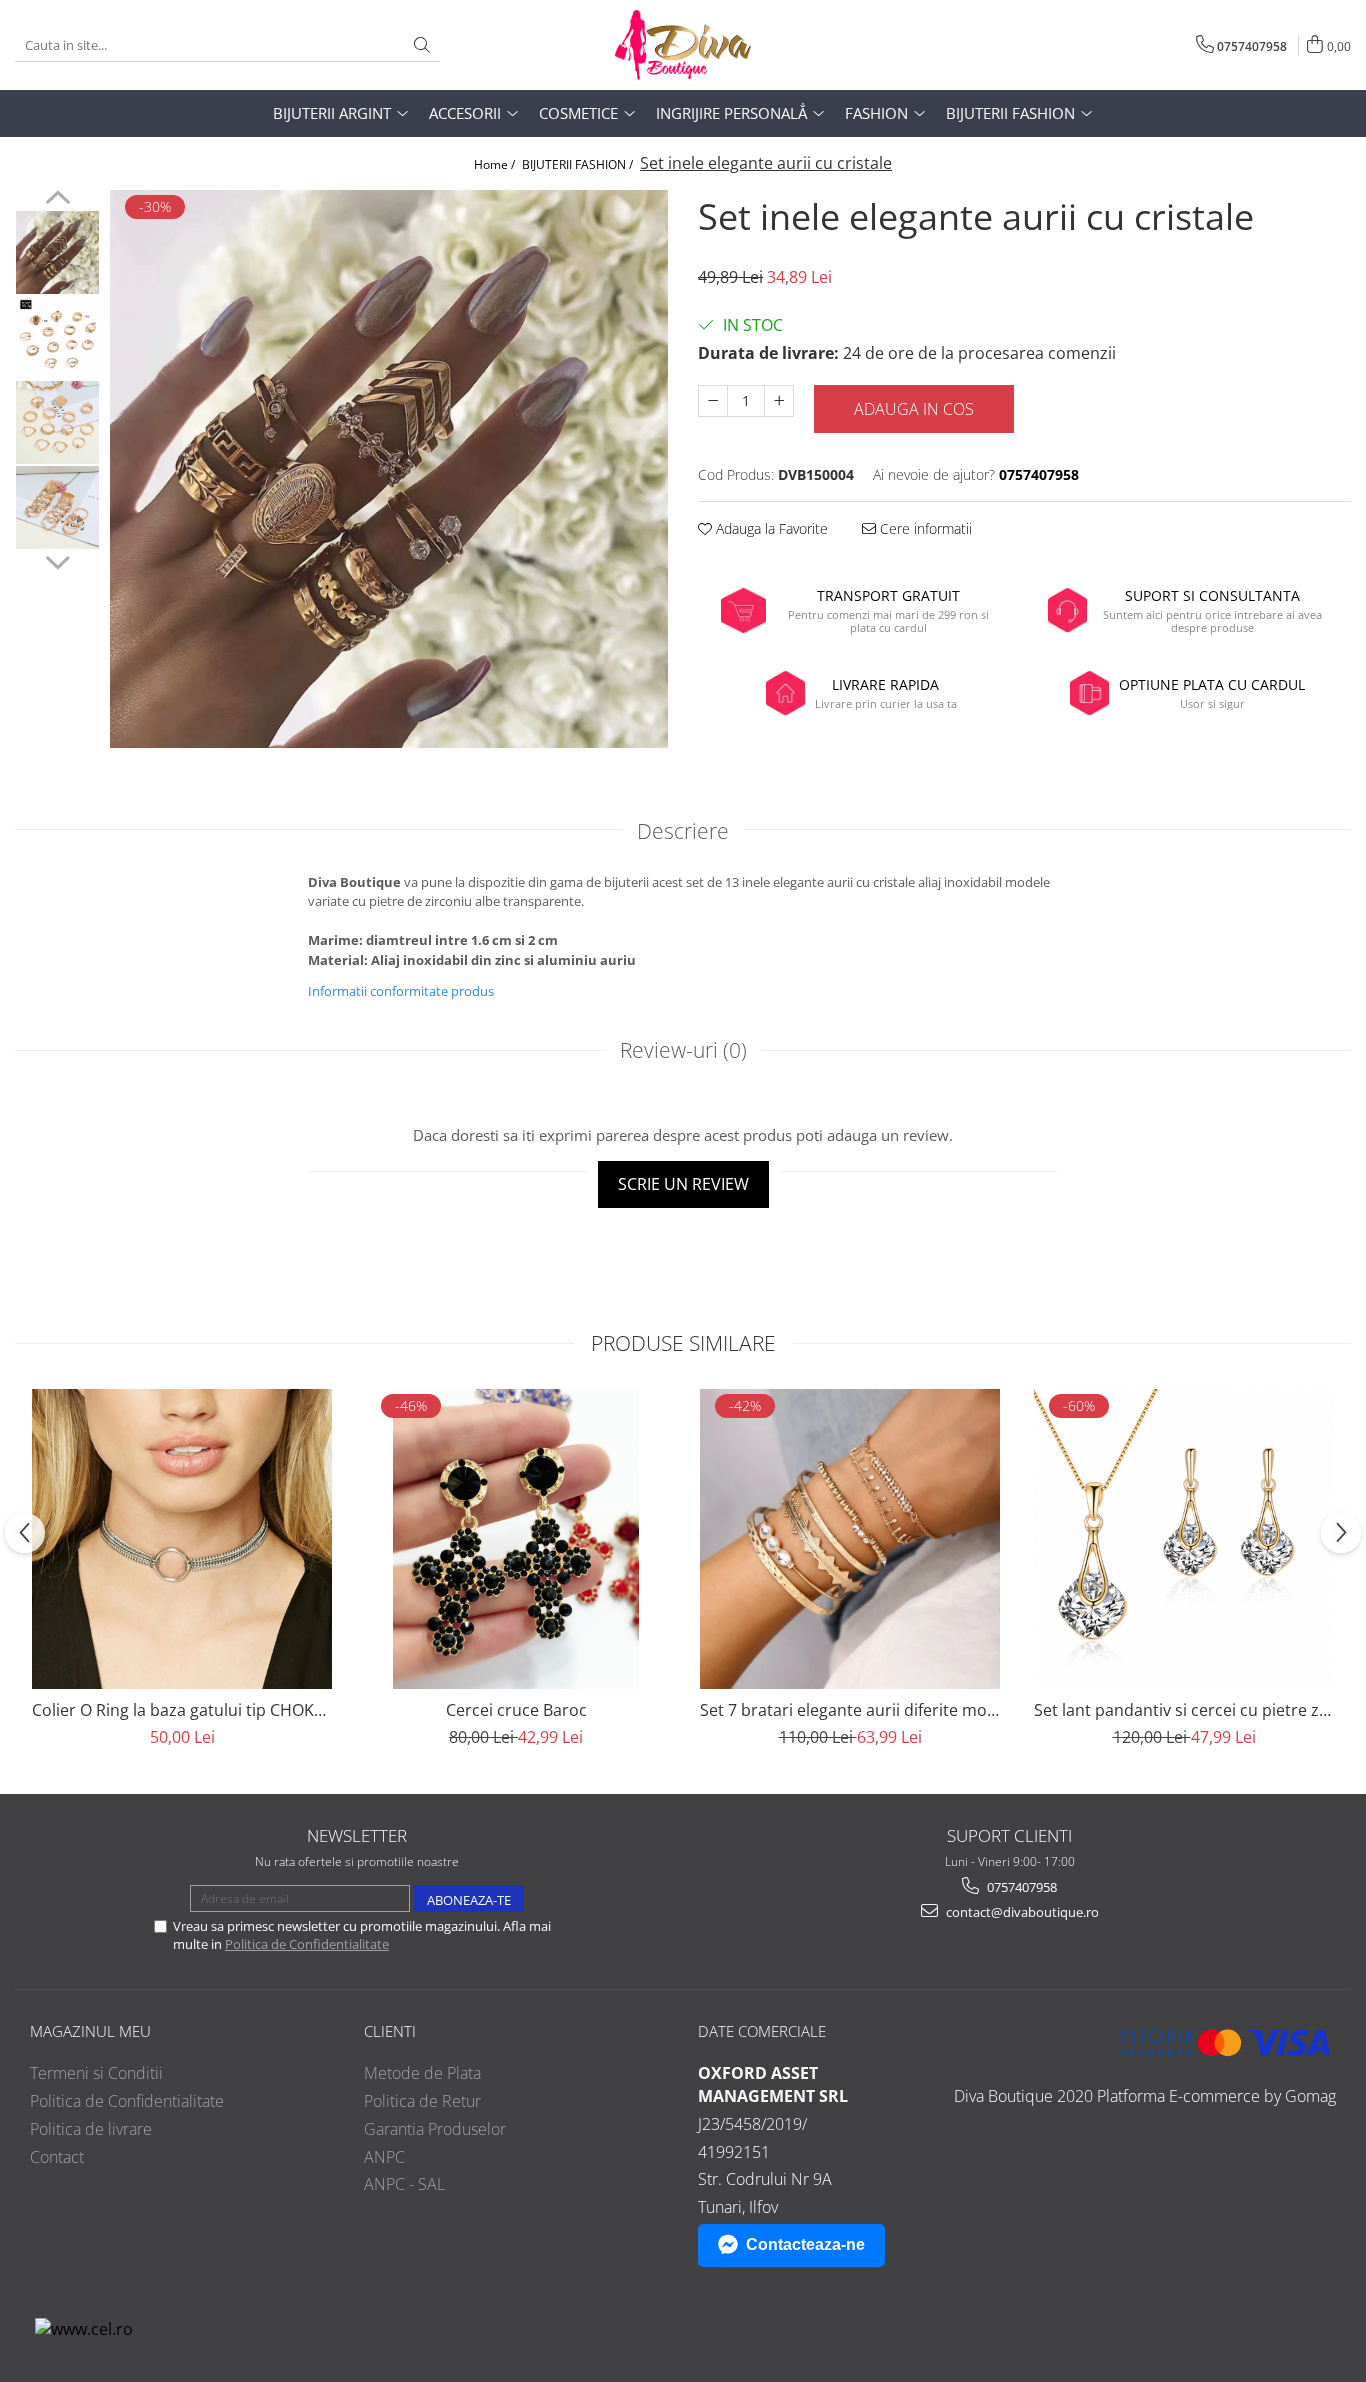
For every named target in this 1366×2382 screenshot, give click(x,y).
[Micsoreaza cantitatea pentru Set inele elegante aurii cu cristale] (713, 401)
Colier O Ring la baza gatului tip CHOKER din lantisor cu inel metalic (182, 1710)
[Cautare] (422, 45)
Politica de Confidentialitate (307, 1944)
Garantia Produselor (435, 2129)
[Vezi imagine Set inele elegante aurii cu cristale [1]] (57, 337)
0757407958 (1020, 1887)
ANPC (384, 2157)
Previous (57, 200)
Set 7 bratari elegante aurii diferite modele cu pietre (850, 1710)
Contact (57, 2157)
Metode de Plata (422, 2073)
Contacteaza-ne (805, 2244)
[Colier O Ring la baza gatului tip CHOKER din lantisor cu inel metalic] (182, 1539)
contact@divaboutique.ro (1021, 1912)
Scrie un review (683, 1184)
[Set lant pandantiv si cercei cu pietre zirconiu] (1184, 1539)
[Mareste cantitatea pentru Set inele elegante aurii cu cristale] (779, 401)
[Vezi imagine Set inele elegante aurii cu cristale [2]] (57, 422)
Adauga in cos (914, 409)
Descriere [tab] (683, 831)
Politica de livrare (91, 2129)
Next (57, 560)
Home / (496, 164)
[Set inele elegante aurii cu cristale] (389, 469)
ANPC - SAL (404, 2184)
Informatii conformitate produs (401, 991)
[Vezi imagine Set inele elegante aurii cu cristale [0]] (57, 252)
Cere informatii (924, 528)
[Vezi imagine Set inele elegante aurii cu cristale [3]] (57, 507)
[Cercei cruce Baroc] (516, 1539)
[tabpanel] (389, 469)
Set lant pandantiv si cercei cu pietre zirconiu (1184, 1710)
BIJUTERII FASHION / (579, 164)
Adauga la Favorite (770, 528)
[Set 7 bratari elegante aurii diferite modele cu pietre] (850, 1539)
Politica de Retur (422, 2101)
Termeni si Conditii (96, 2073)
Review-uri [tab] (683, 1050)
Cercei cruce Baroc (516, 1710)
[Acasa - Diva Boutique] (683, 45)
